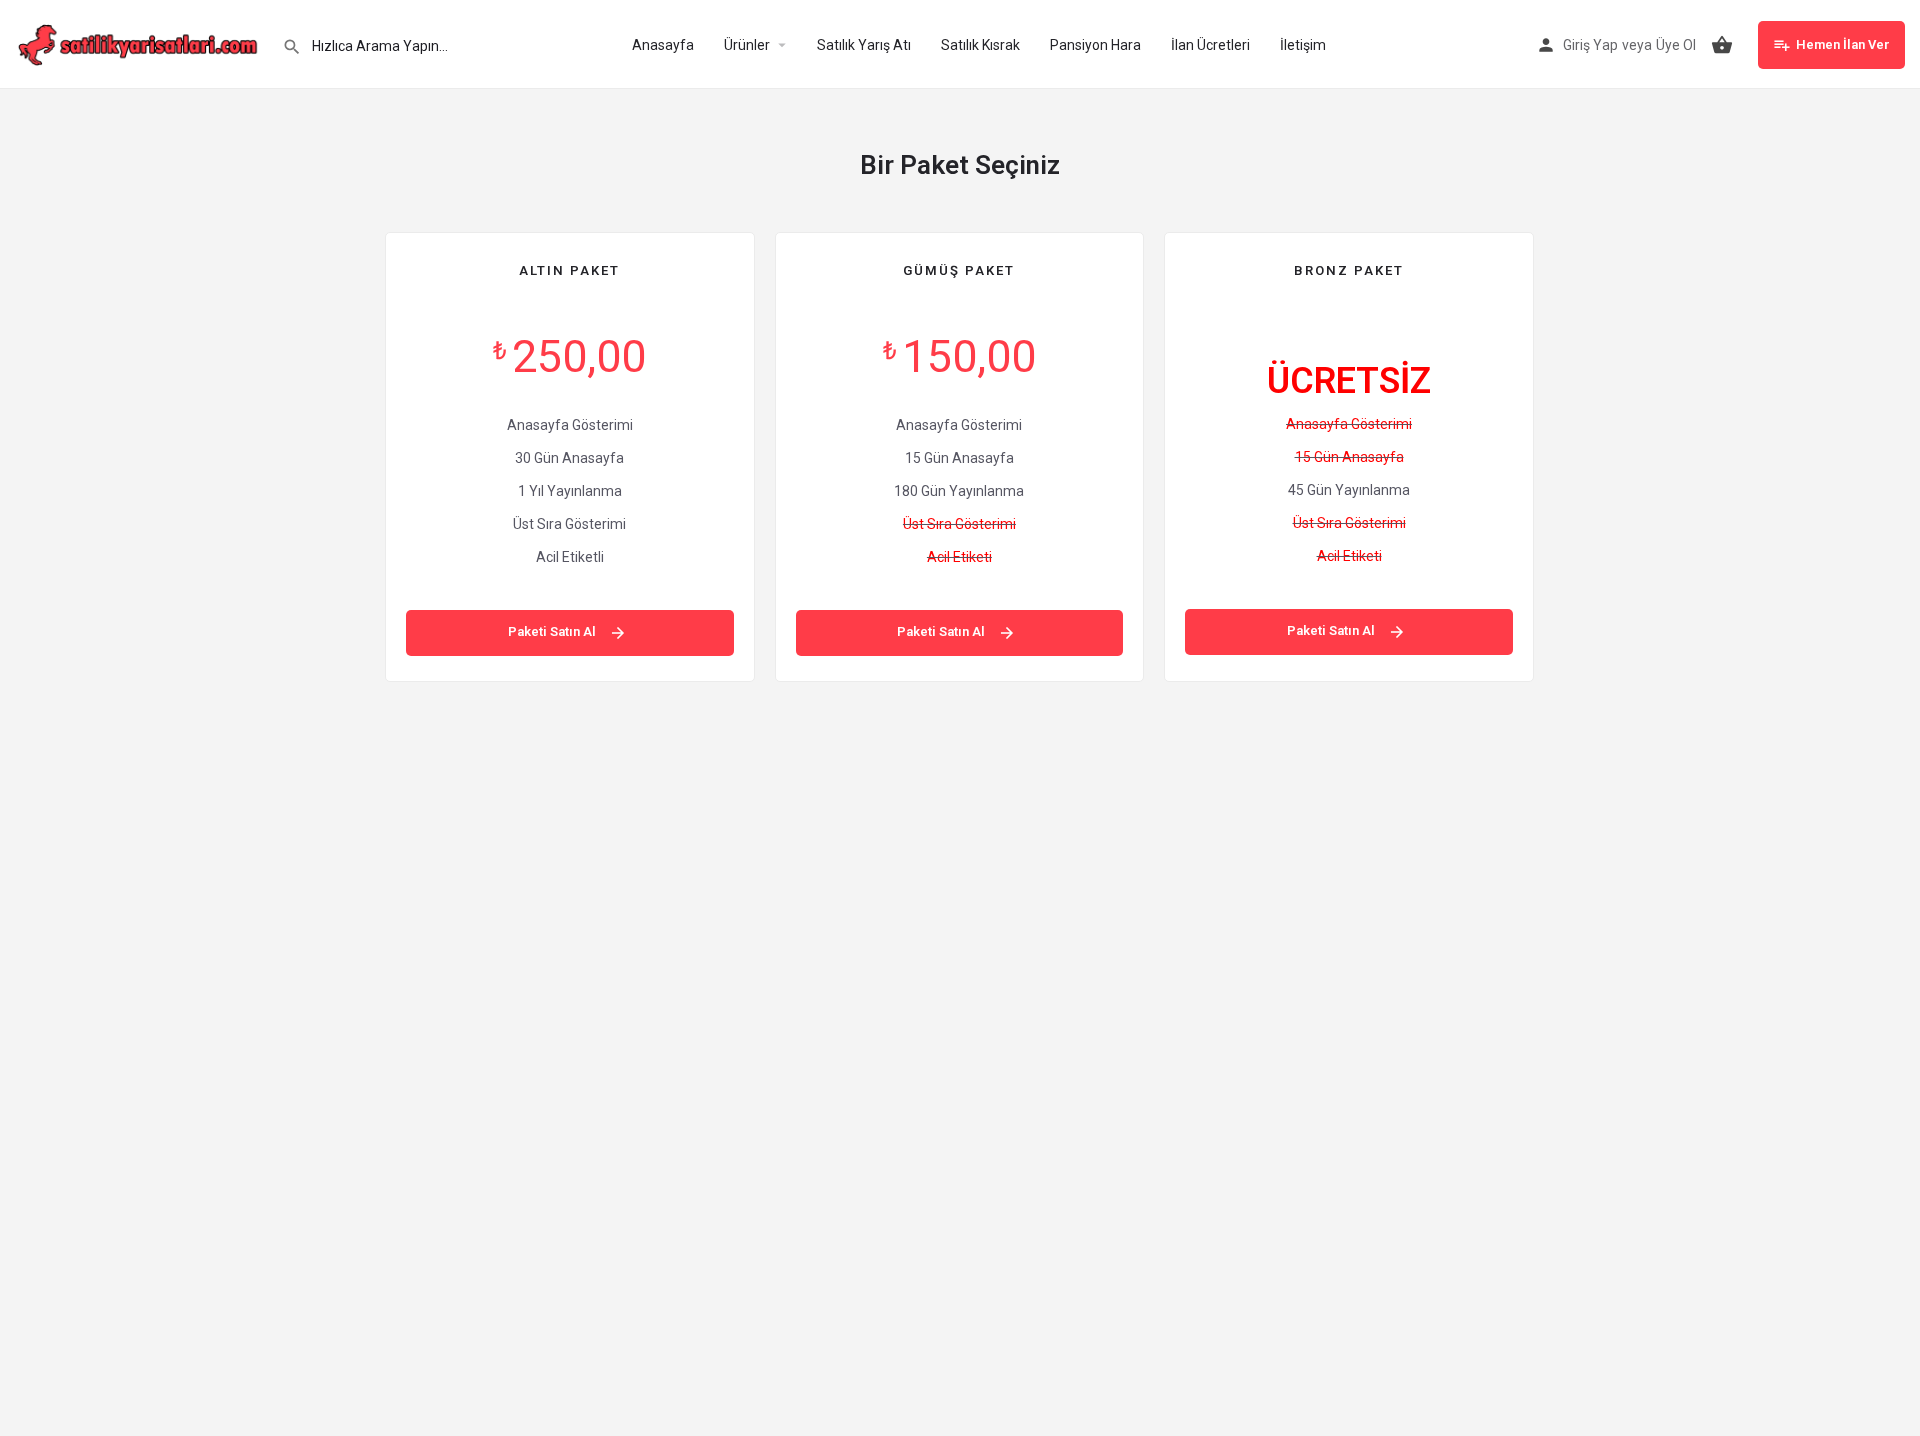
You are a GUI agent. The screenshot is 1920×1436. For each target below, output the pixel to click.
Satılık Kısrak (980, 45)
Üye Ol (1676, 45)
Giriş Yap (1590, 45)
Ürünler (747, 45)
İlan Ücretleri (1210, 45)
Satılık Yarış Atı (864, 45)
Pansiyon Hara (1095, 45)
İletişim (1303, 45)
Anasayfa (663, 45)
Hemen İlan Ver (1843, 44)
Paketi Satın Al (553, 631)
